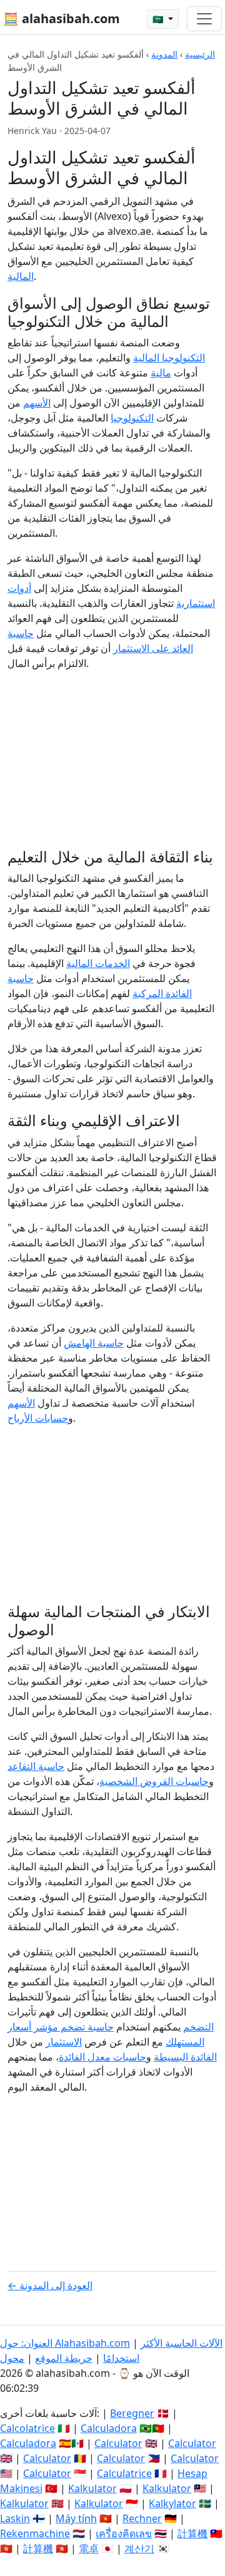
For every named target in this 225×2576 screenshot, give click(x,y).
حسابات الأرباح (38, 1418)
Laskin (15, 2518)
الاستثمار (64, 2042)
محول (12, 2358)
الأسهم (37, 403)
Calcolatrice (27, 2428)
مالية (161, 373)
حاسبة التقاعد (36, 1766)
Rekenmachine (35, 2533)
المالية (21, 276)
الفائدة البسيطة (185, 2057)
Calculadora (109, 2428)
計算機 (192, 2533)
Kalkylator (172, 2503)
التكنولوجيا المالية (169, 358)
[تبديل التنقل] (204, 19)
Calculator (118, 2443)
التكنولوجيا (132, 418)
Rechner (142, 2518)
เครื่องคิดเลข (124, 2533)
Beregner (132, 2413)
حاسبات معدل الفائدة (102, 2057)
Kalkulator (92, 2488)
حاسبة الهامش (94, 1343)
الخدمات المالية (98, 963)
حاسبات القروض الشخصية (154, 1781)
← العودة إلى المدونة (50, 2285)
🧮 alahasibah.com (62, 18)
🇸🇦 (159, 19)
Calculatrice (124, 2473)
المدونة (164, 54)
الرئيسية (200, 54)
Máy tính (76, 2518)
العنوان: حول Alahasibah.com (65, 2343)
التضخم (198, 2027)
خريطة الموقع (64, 2358)
